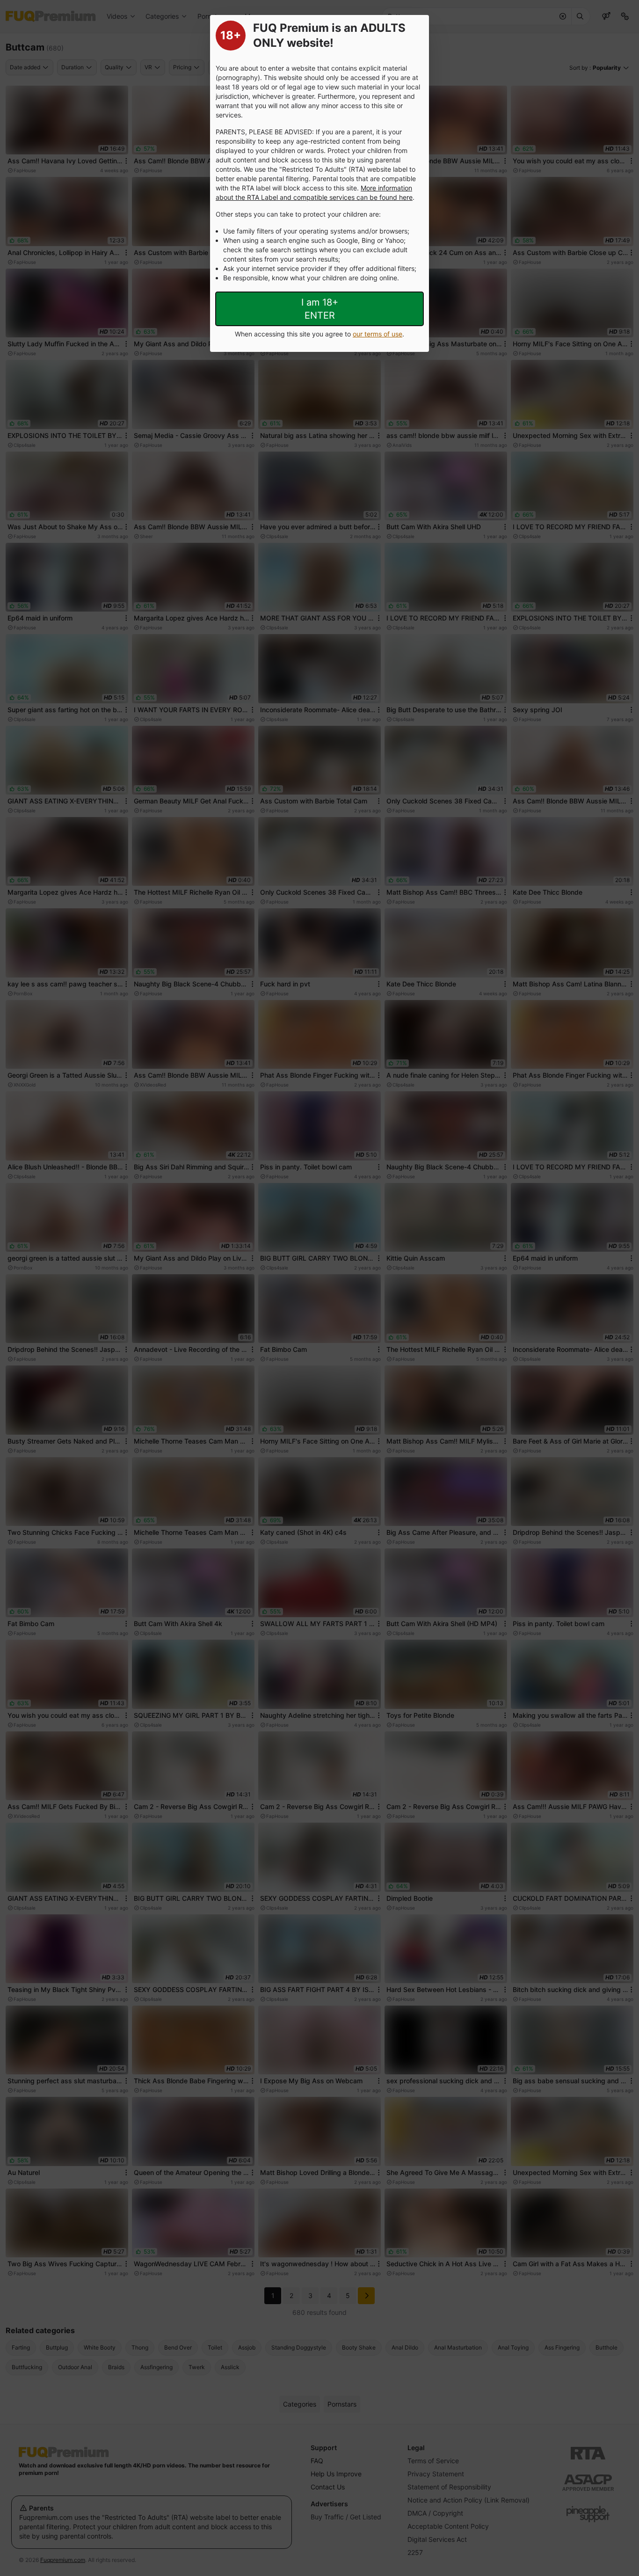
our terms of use (378, 334)
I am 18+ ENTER (320, 309)
